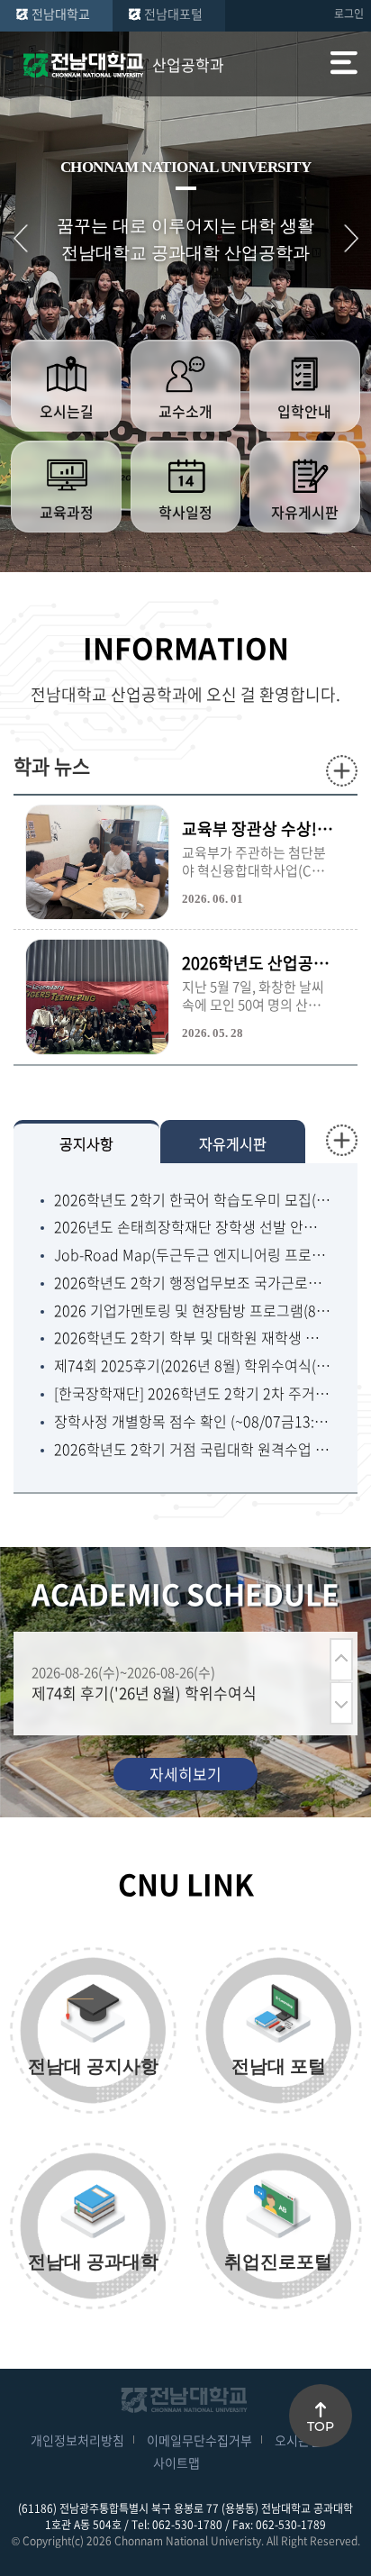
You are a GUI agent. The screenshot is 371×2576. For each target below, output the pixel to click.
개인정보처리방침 (77, 2440)
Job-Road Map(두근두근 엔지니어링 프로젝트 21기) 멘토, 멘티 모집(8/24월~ (192, 1255)
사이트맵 (176, 2462)
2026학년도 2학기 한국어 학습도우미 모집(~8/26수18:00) (192, 1200)
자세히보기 (185, 1774)
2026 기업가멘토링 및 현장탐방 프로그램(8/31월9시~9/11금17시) (192, 1311)
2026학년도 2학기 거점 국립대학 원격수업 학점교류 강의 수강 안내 (192, 1449)
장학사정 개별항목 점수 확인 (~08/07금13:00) (192, 1421)
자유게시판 (233, 1143)
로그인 (349, 14)
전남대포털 (173, 14)
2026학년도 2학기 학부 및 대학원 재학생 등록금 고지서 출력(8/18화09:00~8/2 (192, 1338)
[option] (176, 1684)
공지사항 (86, 1143)
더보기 (342, 771)
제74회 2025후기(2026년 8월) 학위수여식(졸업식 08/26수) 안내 (192, 1365)
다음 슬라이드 (351, 238)
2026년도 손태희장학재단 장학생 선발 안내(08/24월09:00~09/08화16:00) (192, 1227)
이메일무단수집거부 (199, 2440)
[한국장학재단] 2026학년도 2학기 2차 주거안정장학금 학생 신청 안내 (192, 1393)
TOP (321, 2426)
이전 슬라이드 (20, 238)
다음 (341, 1703)
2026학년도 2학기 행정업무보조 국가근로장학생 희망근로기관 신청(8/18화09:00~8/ (192, 1283)
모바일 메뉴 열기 (344, 65)
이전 (341, 1659)
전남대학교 (61, 14)
